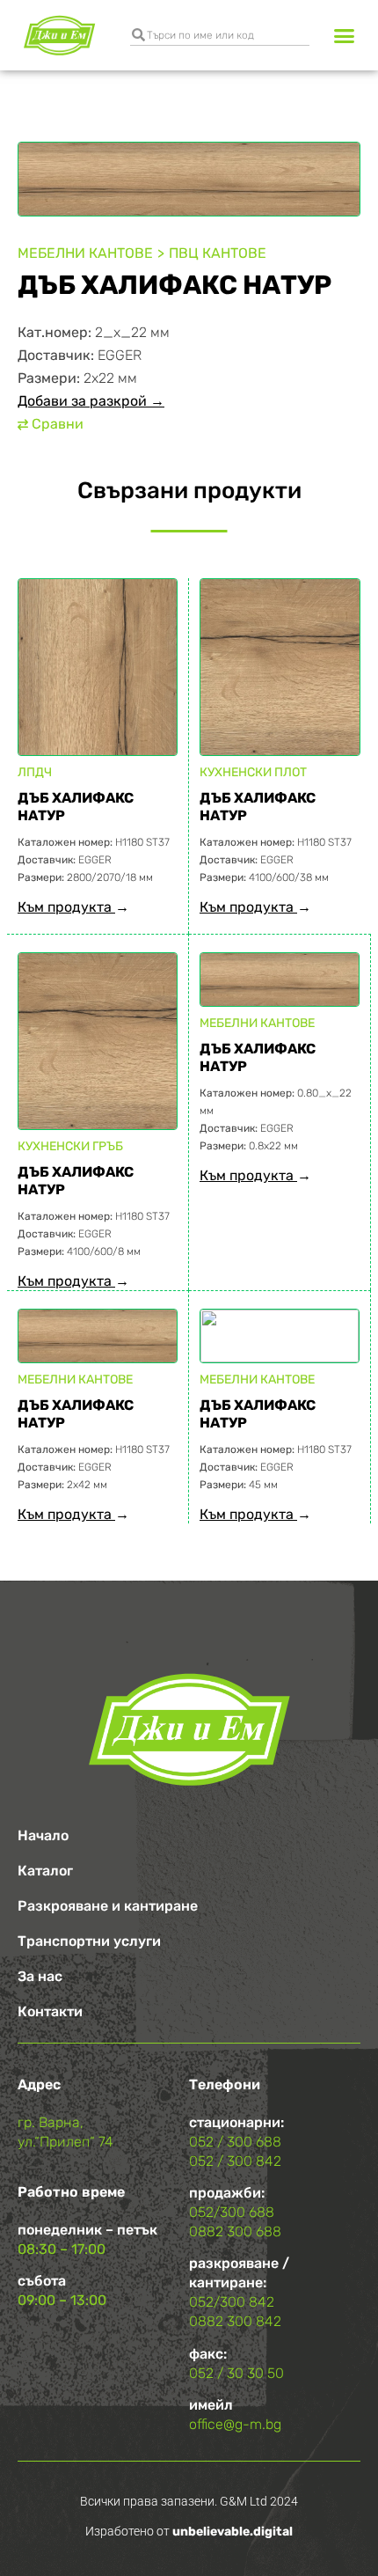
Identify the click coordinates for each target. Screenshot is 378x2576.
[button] (345, 35)
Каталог (45, 1871)
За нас (40, 1976)
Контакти (50, 2011)
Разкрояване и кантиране (108, 1906)
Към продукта (66, 907)
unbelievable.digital (233, 2532)
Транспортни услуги (89, 1941)
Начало (43, 1835)
